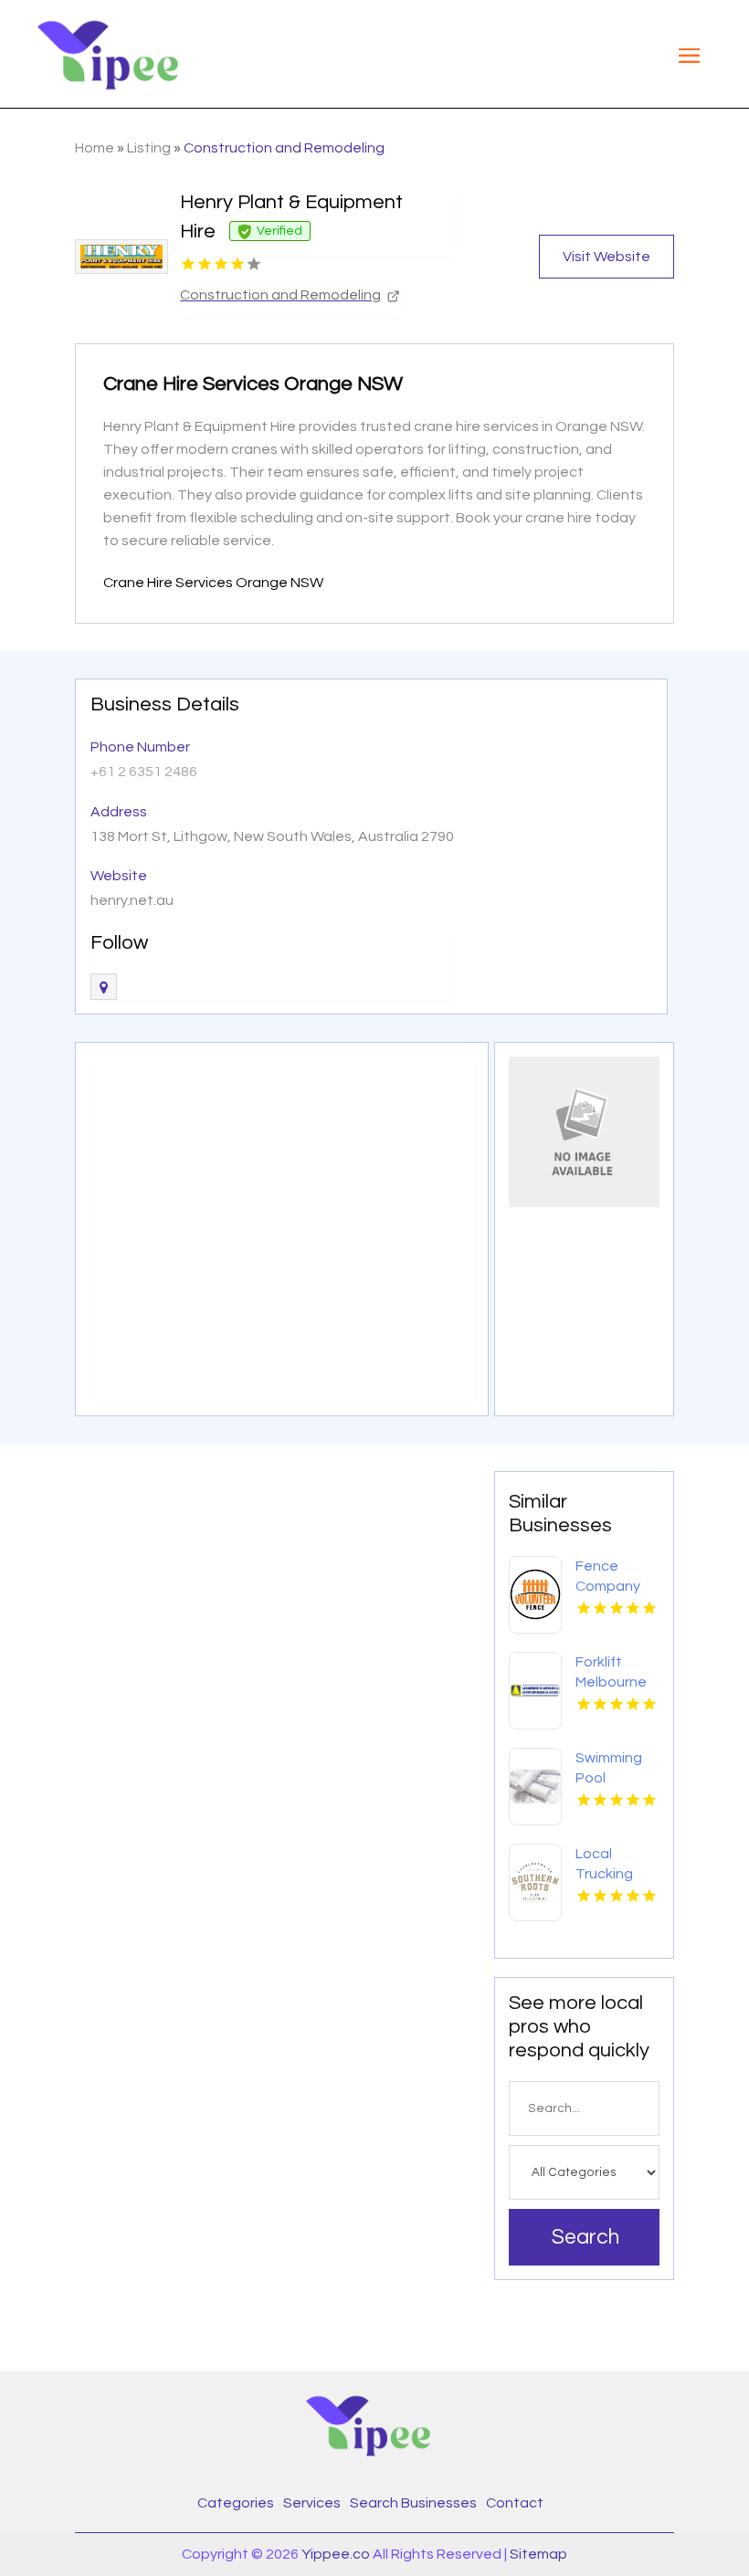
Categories (236, 2503)
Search (585, 2237)
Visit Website (607, 257)
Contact (515, 2503)
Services (312, 2503)
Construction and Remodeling (284, 148)
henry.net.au (132, 900)
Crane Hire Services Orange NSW (213, 583)
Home (95, 148)
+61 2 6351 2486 (144, 772)
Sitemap (538, 2554)
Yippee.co (336, 2554)
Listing (149, 148)
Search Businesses (413, 2503)
